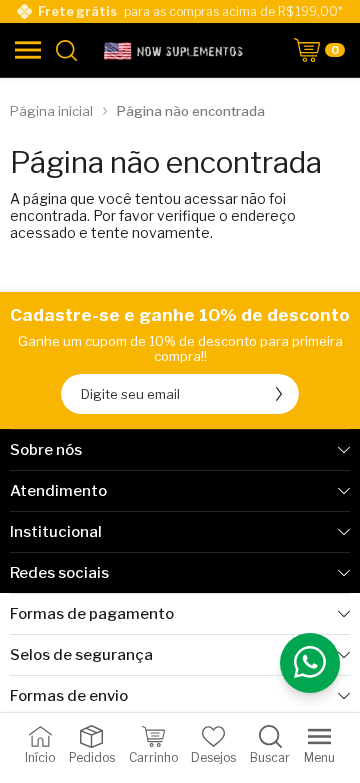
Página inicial (51, 111)
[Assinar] (279, 394)
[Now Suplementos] (175, 50)
